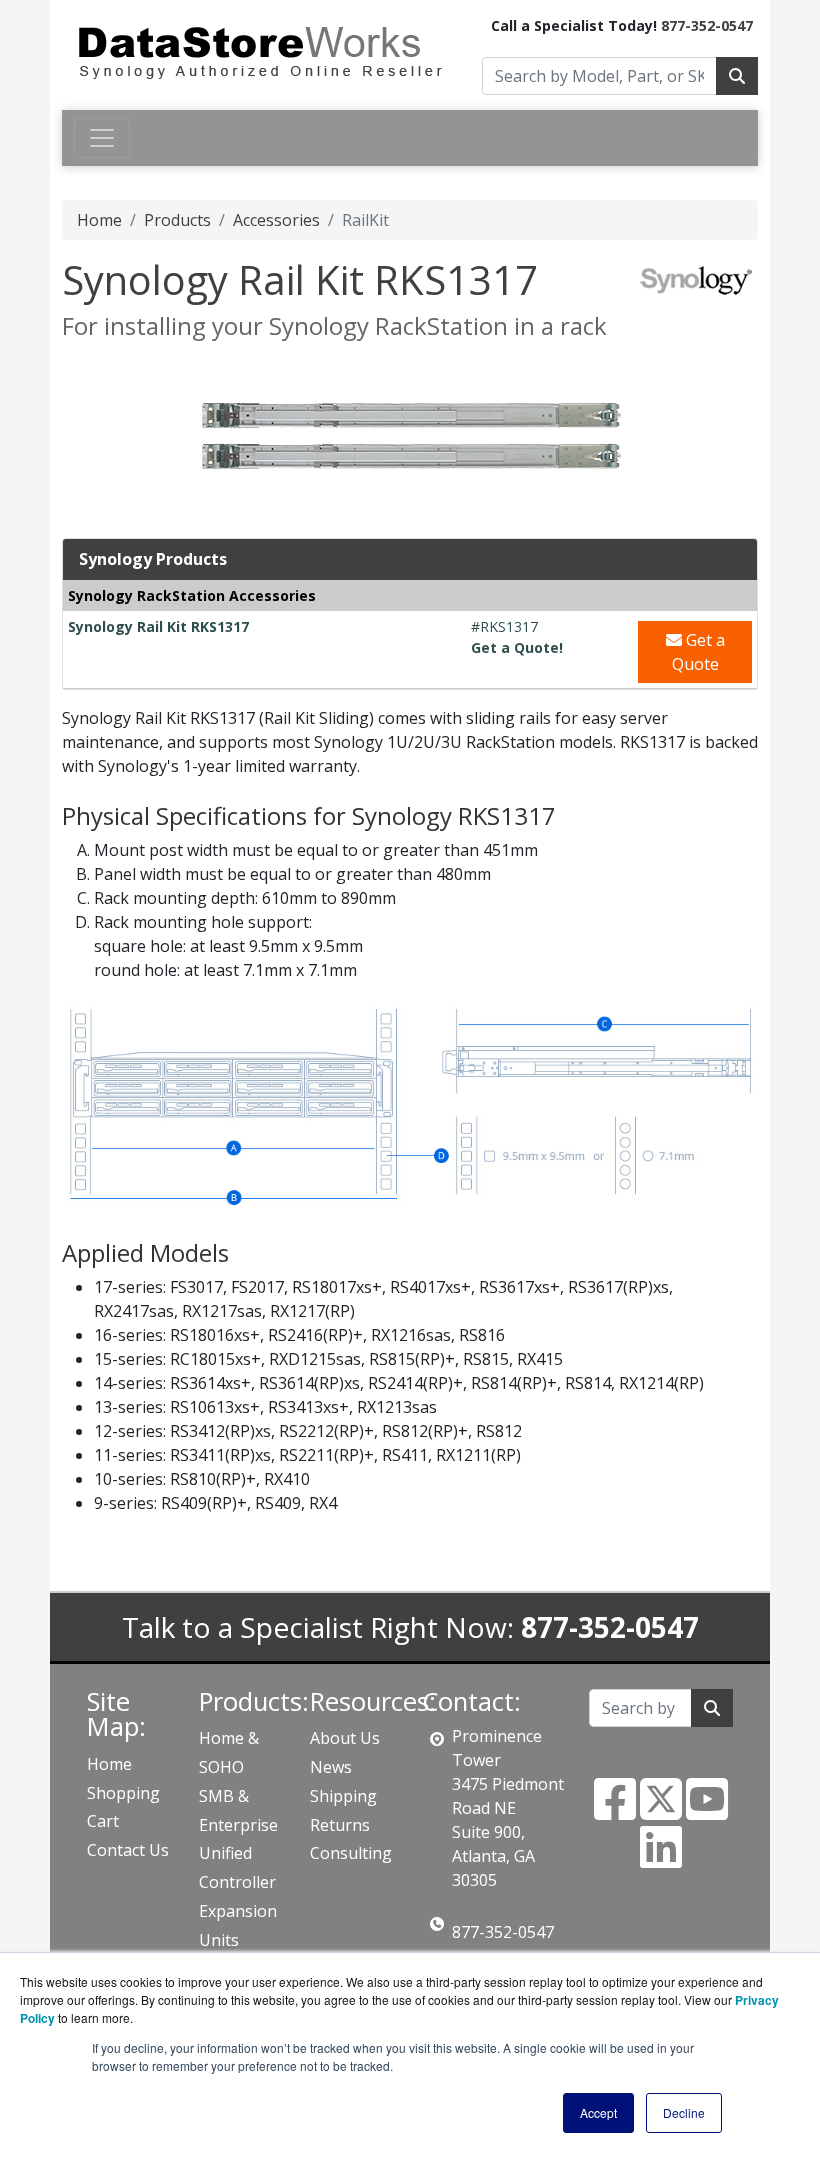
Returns (340, 1825)
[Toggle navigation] (102, 138)
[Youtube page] (707, 1811)
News (331, 1767)
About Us (345, 1738)
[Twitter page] (661, 1811)
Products (177, 220)
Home (99, 220)
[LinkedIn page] (661, 1859)
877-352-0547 (707, 25)
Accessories (276, 220)
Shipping (343, 1796)
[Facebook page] (615, 1811)
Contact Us (128, 1850)
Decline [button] (684, 2112)
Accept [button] (598, 2112)
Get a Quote (698, 652)
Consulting (351, 1853)
